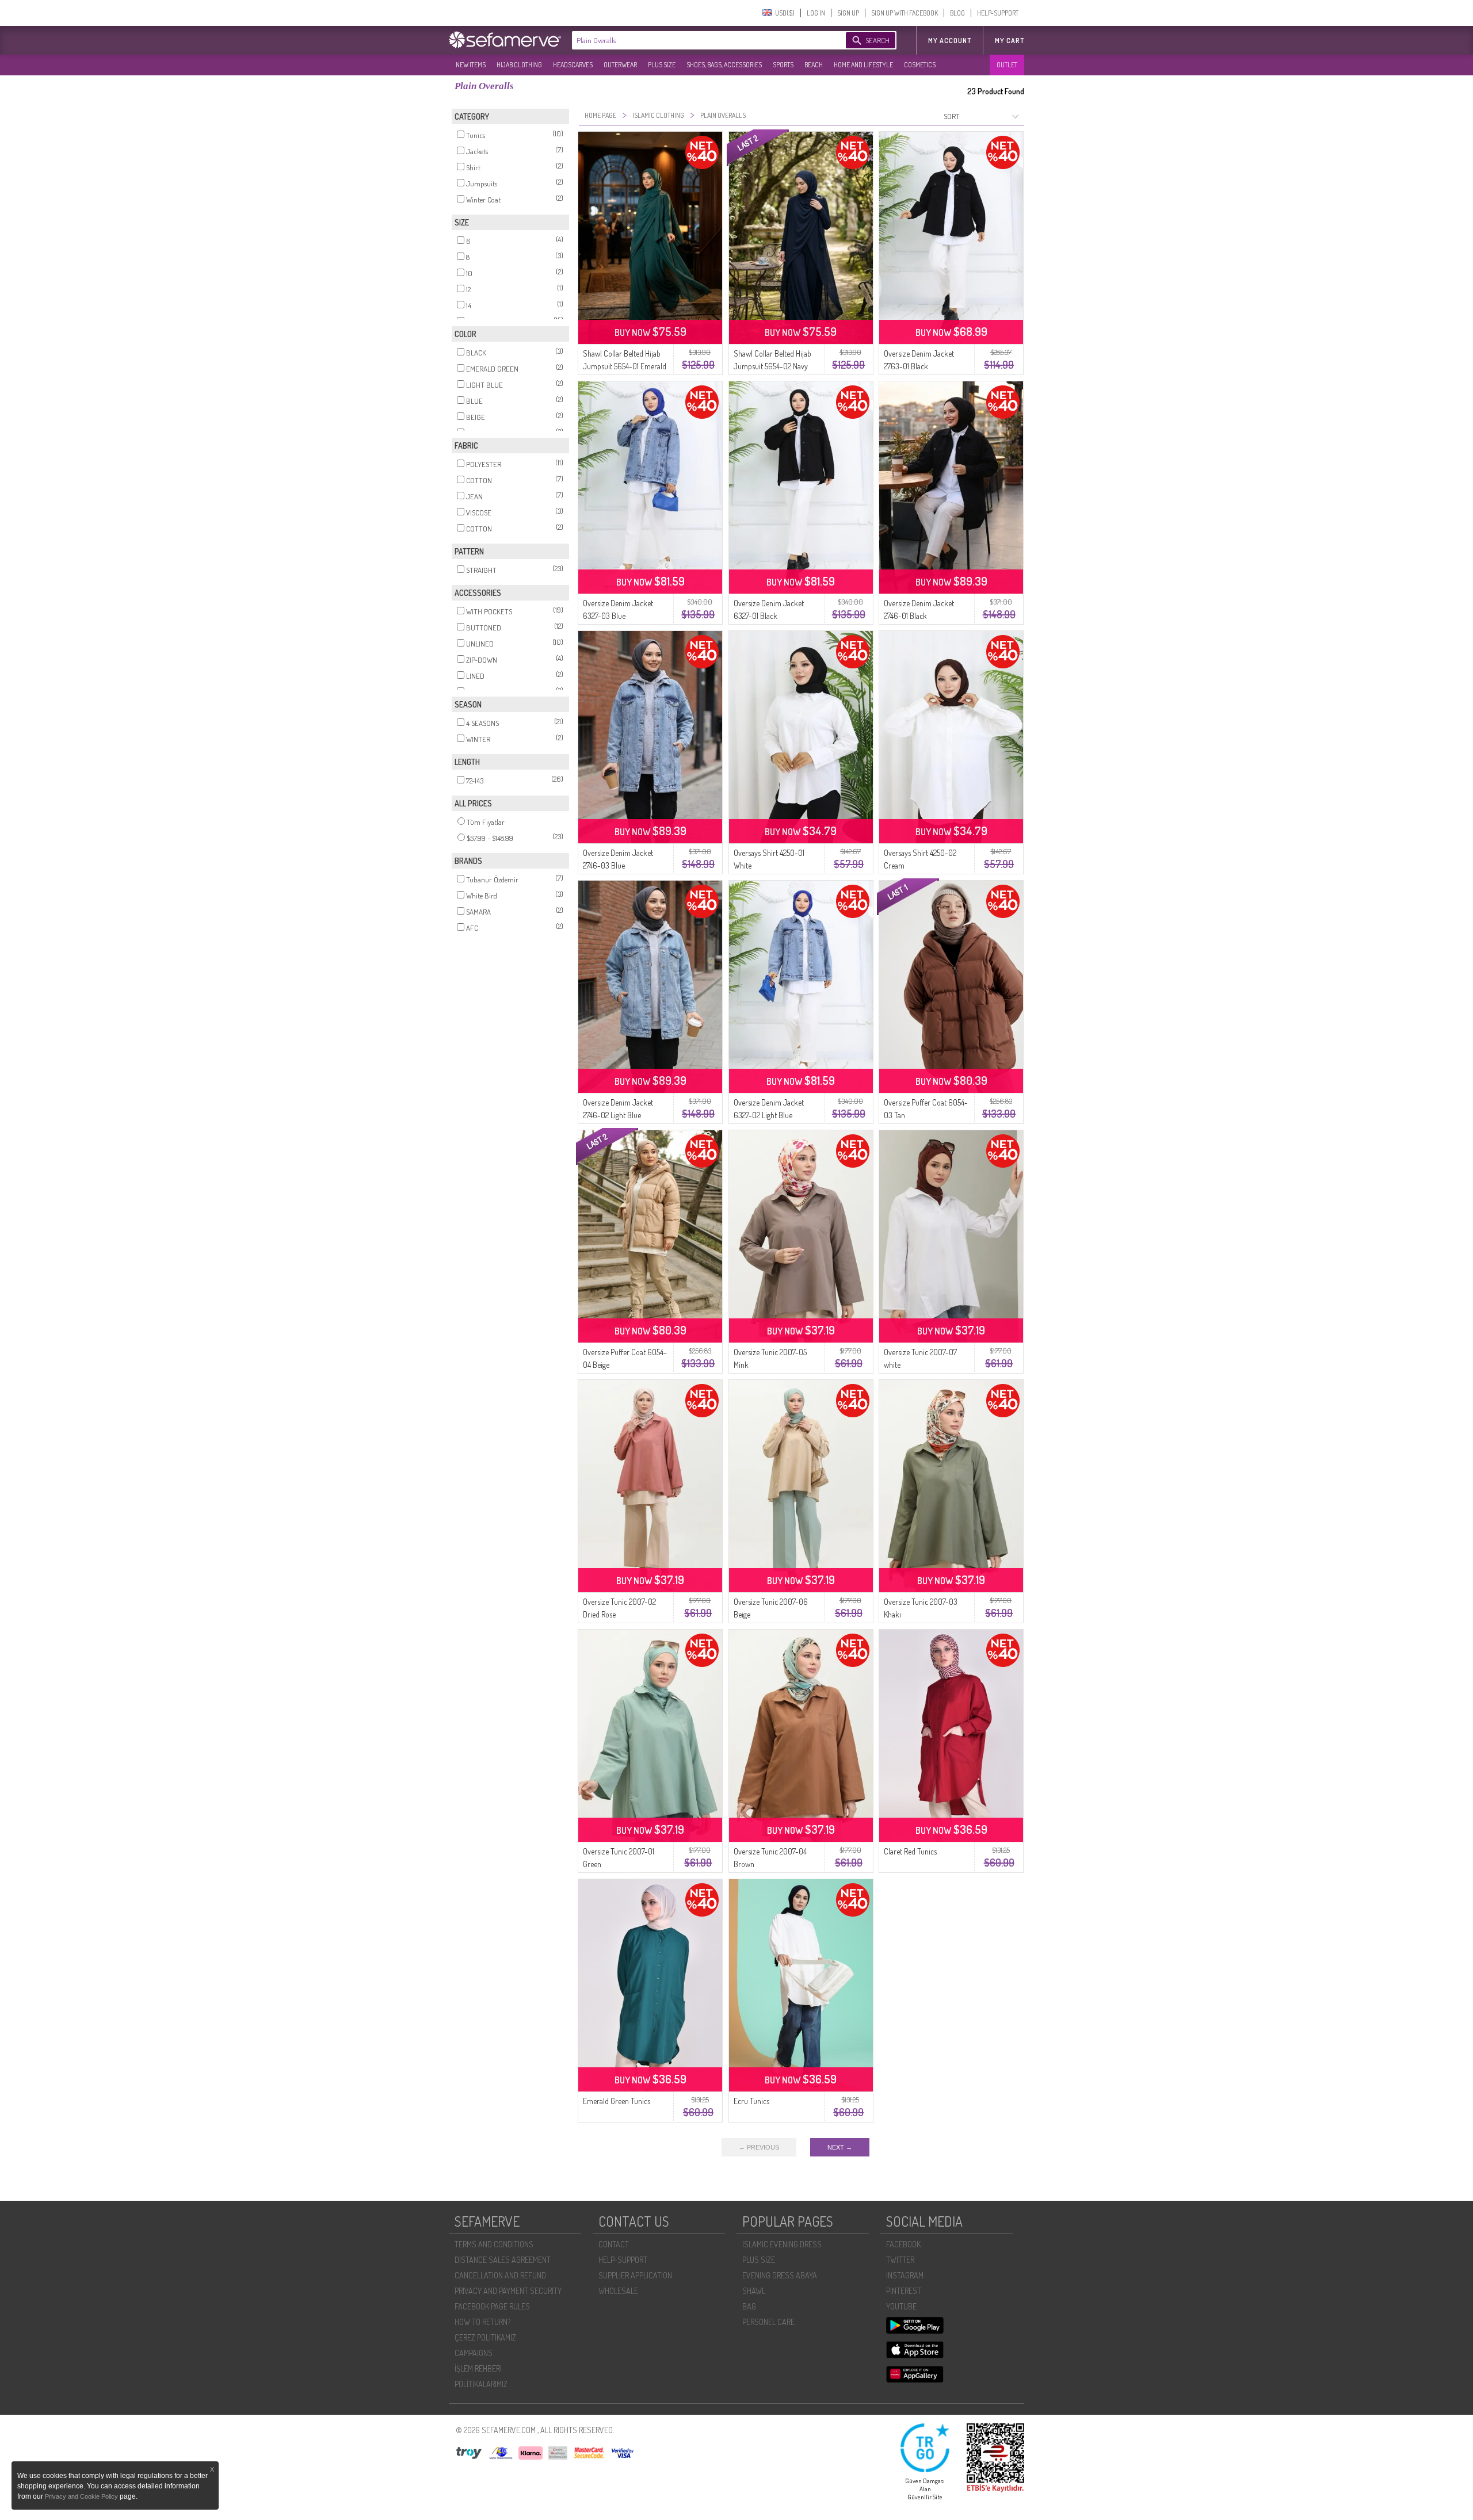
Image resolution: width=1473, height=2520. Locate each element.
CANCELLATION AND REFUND (500, 2275)
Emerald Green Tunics (617, 2101)
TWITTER (900, 2260)
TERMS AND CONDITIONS (494, 2244)
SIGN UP (848, 13)
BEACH (814, 65)
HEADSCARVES (573, 65)
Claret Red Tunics (910, 1851)
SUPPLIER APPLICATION (635, 2275)
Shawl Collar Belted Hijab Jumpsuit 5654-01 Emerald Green (625, 366)
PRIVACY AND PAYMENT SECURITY (508, 2291)
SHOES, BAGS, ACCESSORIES (724, 65)
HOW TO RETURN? (482, 2322)
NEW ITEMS (471, 65)
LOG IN (816, 13)
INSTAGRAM (905, 2275)
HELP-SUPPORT (998, 13)
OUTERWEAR (620, 65)
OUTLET (1007, 65)
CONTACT (614, 2244)
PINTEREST (904, 2291)
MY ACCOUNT (950, 41)
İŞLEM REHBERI (478, 2368)
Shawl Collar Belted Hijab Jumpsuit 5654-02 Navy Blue (772, 366)
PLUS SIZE (662, 65)
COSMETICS (920, 65)
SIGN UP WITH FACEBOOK (905, 13)
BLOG (957, 13)
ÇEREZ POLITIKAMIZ (485, 2337)
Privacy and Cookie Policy (82, 2496)
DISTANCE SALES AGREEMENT (503, 2260)
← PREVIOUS (759, 2147)
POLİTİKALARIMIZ (481, 2384)
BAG (749, 2306)
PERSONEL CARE (768, 2322)
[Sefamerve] (507, 40)
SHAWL (754, 2291)
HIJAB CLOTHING (519, 65)
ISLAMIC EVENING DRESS (782, 2244)
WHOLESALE (618, 2291)
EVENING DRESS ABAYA (780, 2275)
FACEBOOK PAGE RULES (492, 2306)
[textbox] (697, 40)
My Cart (1010, 41)
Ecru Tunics (751, 2101)
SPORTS (783, 65)
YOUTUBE (901, 2306)
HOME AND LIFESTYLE (863, 65)
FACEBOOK (903, 2244)
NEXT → (840, 2147)
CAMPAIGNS (474, 2353)
